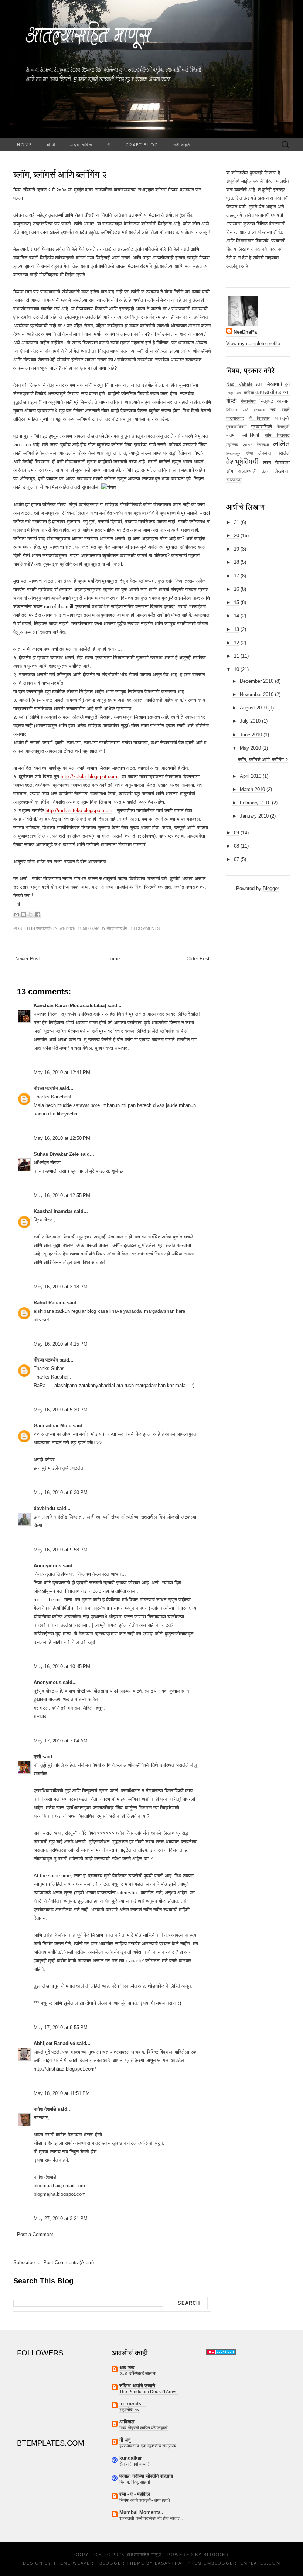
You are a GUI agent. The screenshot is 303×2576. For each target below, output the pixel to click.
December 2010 (257, 681)
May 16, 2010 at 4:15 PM (61, 1344)
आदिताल (127, 2422)
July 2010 (250, 721)
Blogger (271, 888)
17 (236, 576)
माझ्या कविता (81, 145)
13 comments (145, 928)
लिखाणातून (233, 454)
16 (236, 589)
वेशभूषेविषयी (242, 462)
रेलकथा (263, 445)
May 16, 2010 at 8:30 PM (61, 1493)
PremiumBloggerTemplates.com (234, 2563)
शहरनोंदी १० (130, 2410)
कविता (249, 393)
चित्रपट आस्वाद (275, 401)
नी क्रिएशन (260, 418)
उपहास (231, 393)
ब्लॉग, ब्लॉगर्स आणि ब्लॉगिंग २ (60, 174)
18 (236, 562)
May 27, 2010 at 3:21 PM (61, 2219)
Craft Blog (142, 145)
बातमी (231, 435)
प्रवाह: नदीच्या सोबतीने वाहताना (146, 2476)
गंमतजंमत (248, 401)
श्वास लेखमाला (276, 463)
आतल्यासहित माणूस (144, 2555)
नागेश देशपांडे (45, 2109)
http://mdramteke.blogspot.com (79, 810)
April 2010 (251, 776)
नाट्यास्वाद (235, 418)
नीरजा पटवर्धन (46, 1088)
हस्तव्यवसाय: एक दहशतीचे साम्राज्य (148, 2446)
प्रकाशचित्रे (262, 427)
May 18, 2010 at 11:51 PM (62, 2093)
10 (236, 669)
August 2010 (253, 708)
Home (25, 145)
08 (236, 846)
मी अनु (125, 2440)
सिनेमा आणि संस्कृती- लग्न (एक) (145, 2500)
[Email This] (17, 914)
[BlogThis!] (24, 914)
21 (236, 522)
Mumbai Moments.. (141, 2512)
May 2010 (250, 748)
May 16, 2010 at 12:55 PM (62, 1195)
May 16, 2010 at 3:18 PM (61, 1287)
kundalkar (131, 2458)
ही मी (51, 145)
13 (236, 629)
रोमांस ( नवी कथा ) (134, 2464)
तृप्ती (37, 1757)
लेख (250, 453)
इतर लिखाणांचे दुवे (273, 384)
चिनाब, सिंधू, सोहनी (135, 2482)
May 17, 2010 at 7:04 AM (61, 1741)
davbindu (44, 1508)
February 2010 (255, 803)
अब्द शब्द (127, 2367)
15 (236, 602)
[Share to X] (31, 914)
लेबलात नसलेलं (274, 453)
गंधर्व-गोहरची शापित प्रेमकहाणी (144, 2428)
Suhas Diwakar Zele (56, 1154)
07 (236, 859)
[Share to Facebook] (38, 914)
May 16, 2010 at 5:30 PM (61, 1410)
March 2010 (252, 789)
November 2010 (257, 694)
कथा (239, 393)
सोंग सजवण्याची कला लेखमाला (258, 471)
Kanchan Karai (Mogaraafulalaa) (70, 1006)
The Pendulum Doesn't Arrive (149, 2392)
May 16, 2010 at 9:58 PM (61, 1550)
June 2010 (251, 735)
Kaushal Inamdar (53, 1211)
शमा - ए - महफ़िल (135, 2494)
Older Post (198, 959)
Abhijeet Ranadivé (54, 2043)
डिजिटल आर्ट (237, 410)
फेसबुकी (283, 427)
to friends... (132, 2404)
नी (109, 145)
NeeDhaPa (245, 332)
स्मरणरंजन (234, 480)
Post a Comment (35, 2234)
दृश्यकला (259, 410)
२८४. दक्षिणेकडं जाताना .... (141, 2374)
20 (236, 536)
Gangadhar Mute (52, 1426)
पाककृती (282, 418)
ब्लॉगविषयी (43, 928)
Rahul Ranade (50, 1303)
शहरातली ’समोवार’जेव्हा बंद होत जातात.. (151, 2518)
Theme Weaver (74, 2563)
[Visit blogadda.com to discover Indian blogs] (221, 2352)
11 (236, 656)
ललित (281, 444)
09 (236, 833)
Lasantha (168, 2563)
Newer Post (28, 959)
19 (236, 549)
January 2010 (254, 816)
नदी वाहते (182, 145)
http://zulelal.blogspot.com (89, 776)
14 (236, 616)
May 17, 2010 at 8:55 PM (61, 2028)
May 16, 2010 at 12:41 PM (62, 1072)
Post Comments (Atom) (69, 2262)
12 (236, 643)
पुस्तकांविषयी (236, 427)
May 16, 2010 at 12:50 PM (62, 1138)
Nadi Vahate (239, 384)
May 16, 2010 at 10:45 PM (62, 1667)
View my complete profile (253, 343)
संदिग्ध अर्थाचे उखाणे (137, 2386)
